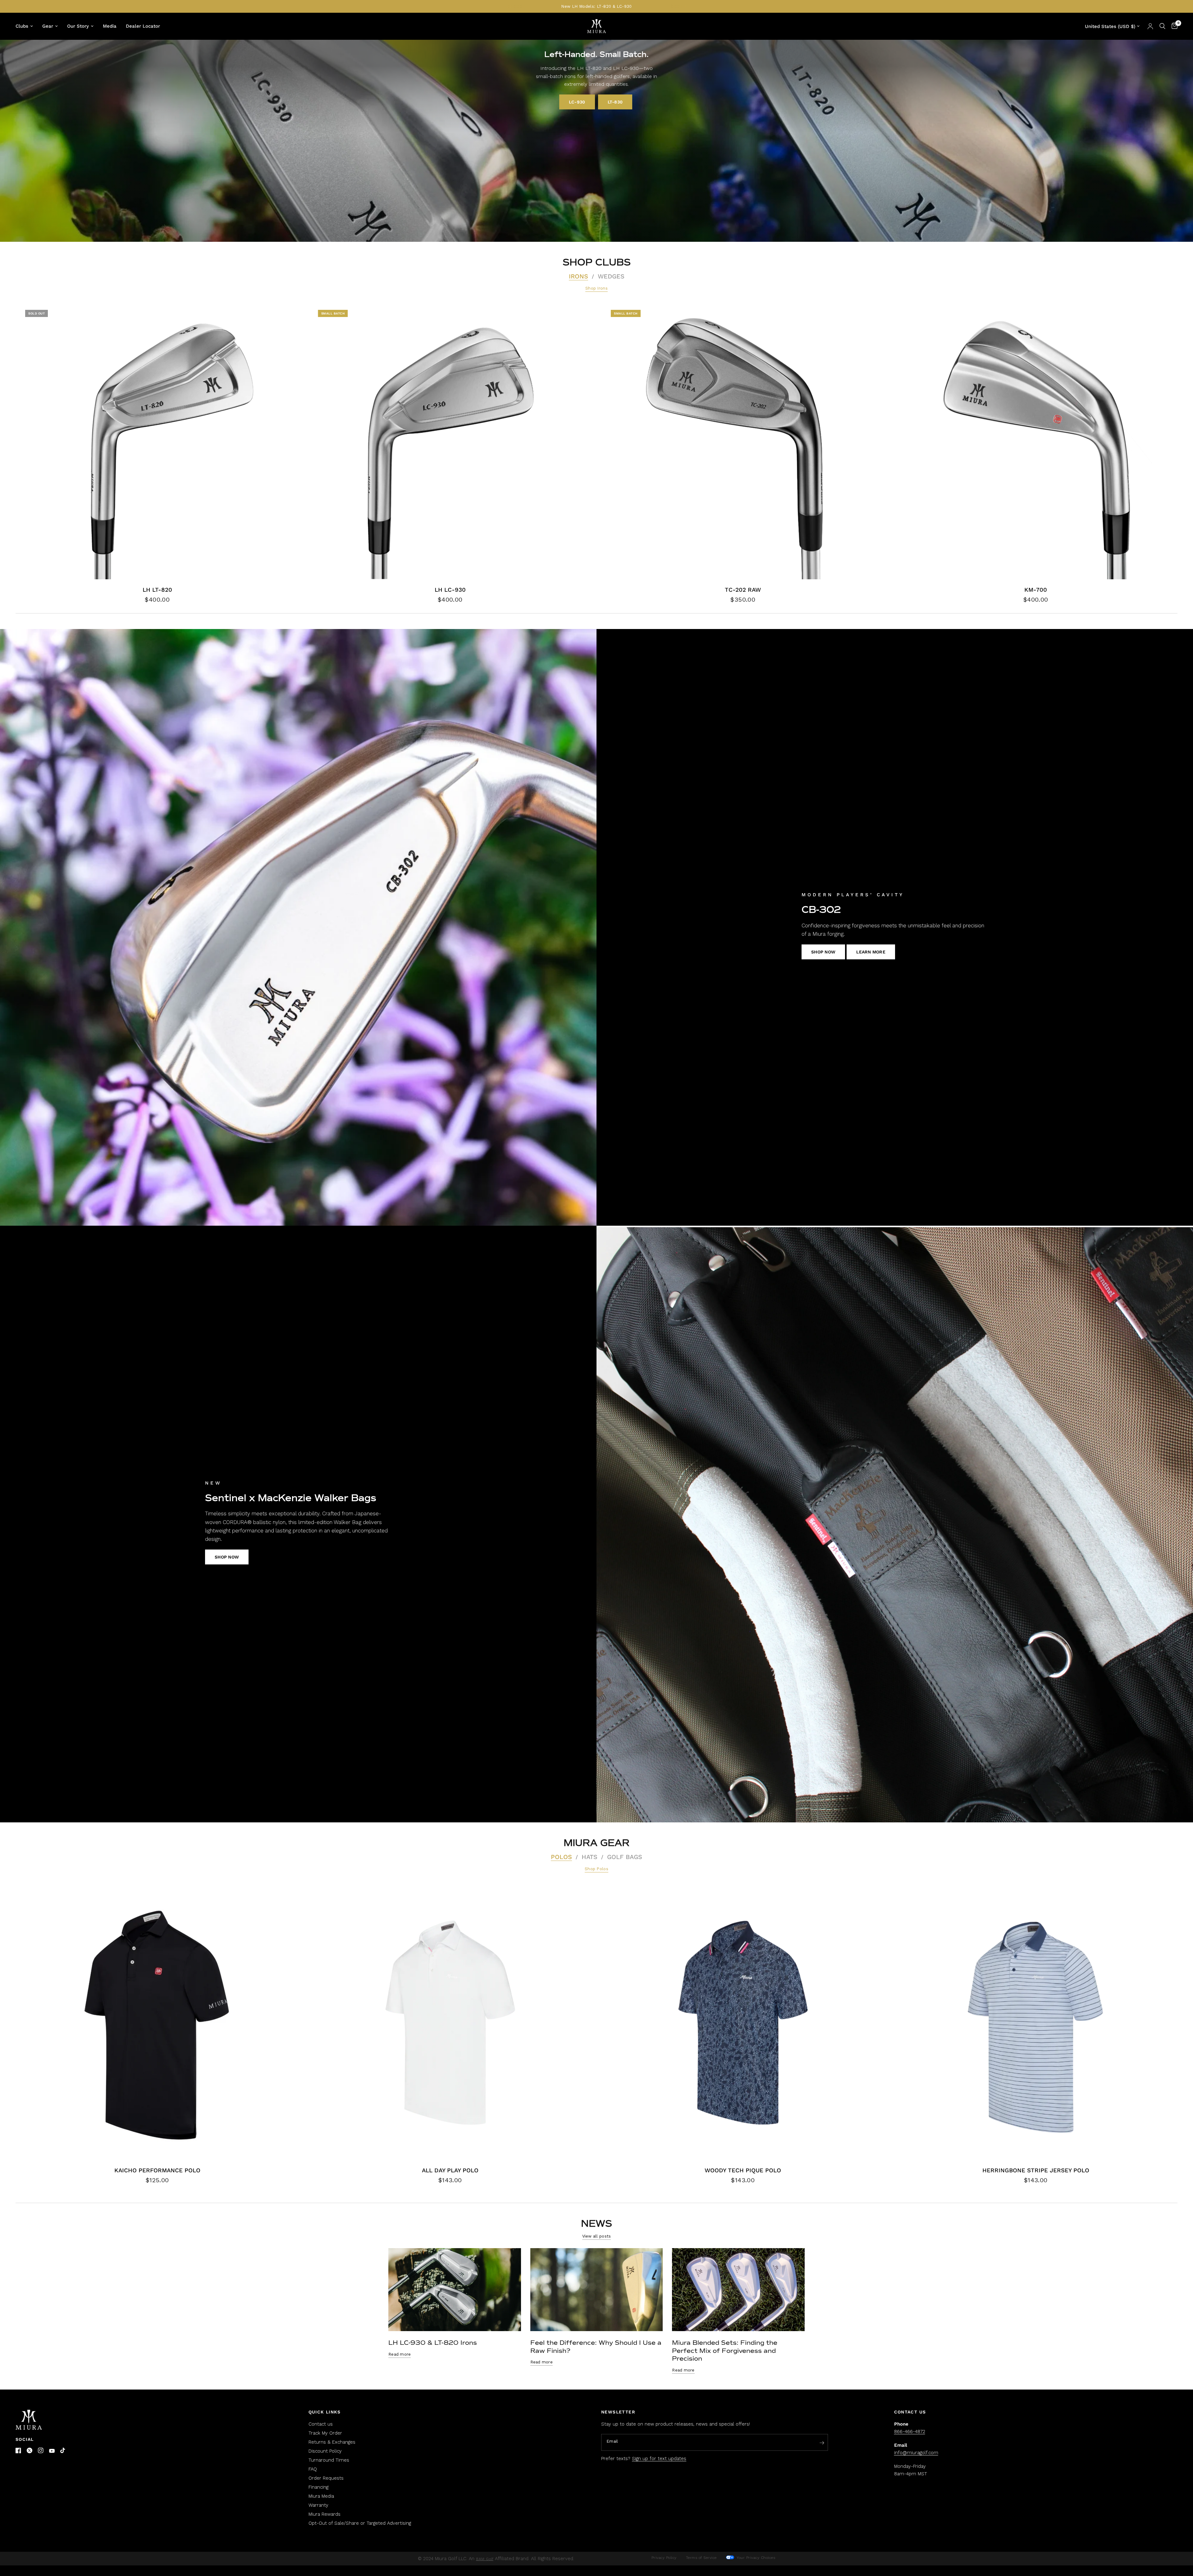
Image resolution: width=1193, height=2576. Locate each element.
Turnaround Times (329, 2460)
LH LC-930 (450, 590)
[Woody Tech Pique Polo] (743, 2023)
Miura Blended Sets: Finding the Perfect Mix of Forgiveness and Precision (725, 2351)
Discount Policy (325, 2451)
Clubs (22, 26)
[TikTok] (63, 2451)
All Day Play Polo (450, 2170)
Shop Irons (596, 288)
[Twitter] (30, 2450)
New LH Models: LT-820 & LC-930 (596, 6)
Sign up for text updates (659, 2459)
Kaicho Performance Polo (157, 2170)
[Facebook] (18, 2450)
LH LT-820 (157, 590)
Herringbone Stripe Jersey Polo (1036, 2170)
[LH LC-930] (450, 442)
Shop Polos (596, 1869)
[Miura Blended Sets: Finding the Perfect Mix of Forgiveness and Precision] (738, 2290)
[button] (577, 102)
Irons (578, 276)
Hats (590, 1857)
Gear (48, 26)
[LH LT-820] (157, 442)
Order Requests (326, 2478)
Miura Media (321, 2496)
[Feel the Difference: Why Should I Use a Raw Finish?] (597, 2290)
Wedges (611, 276)
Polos (561, 1857)
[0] (1173, 26)
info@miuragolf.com (916, 2453)
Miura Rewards (325, 2514)
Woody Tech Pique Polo (743, 2170)
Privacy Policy (664, 2558)
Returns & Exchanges (332, 2442)
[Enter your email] (822, 2443)
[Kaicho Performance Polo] (157, 2023)
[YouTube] (52, 2451)
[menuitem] (27, 26)
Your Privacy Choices (755, 2558)
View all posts (597, 2236)
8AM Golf (485, 2559)
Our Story (78, 26)
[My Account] (1150, 26)
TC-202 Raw (743, 590)
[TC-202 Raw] (743, 442)
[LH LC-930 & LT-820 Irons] (455, 2290)
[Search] (1162, 26)
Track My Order (325, 2433)
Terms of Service (701, 2558)
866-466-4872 (910, 2431)
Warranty (318, 2505)
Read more (400, 2354)
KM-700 (1036, 590)
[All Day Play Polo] (450, 2023)
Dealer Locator (143, 26)
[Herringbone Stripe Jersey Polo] (1036, 2023)
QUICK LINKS (325, 2412)
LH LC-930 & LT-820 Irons (433, 2343)
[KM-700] (1036, 442)
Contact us (321, 2424)
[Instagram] (41, 2450)
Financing (318, 2487)
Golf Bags (625, 1857)
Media (110, 26)
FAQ (313, 2469)
